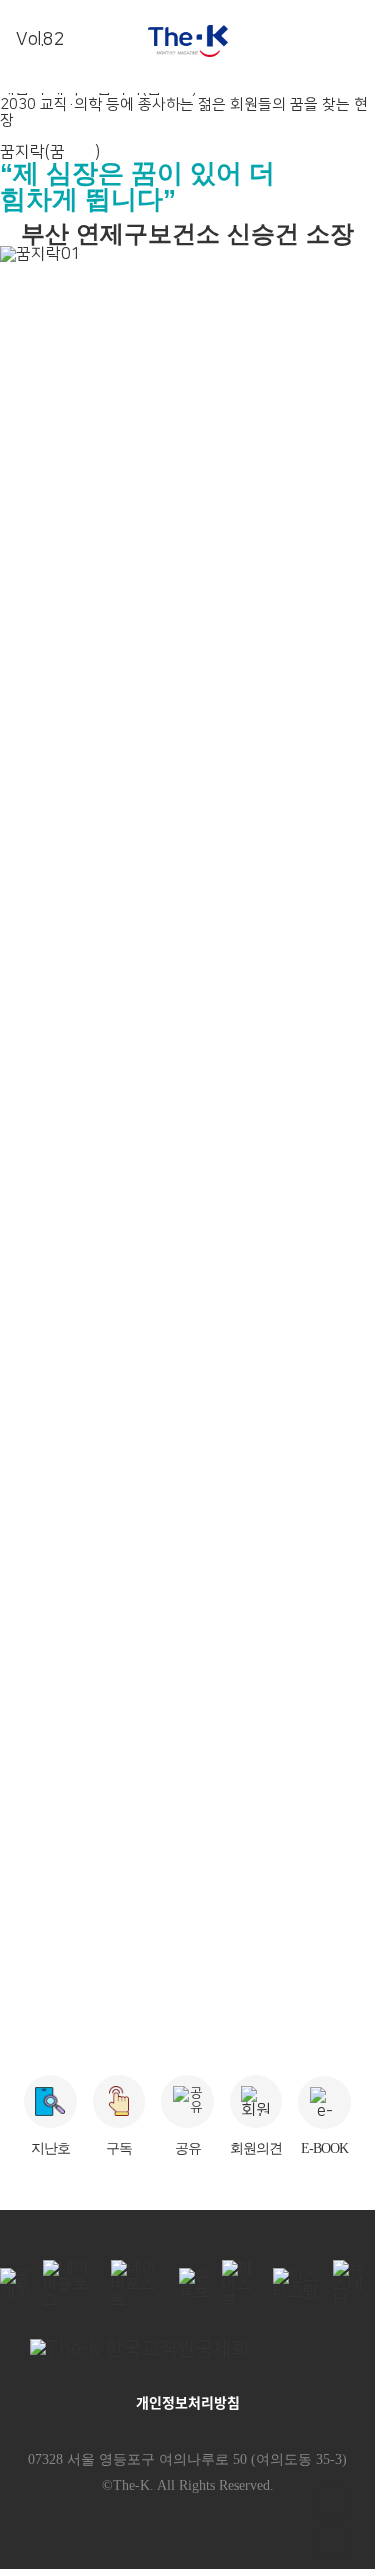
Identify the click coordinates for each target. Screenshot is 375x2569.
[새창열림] (187, 2348)
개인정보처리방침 (188, 2402)
